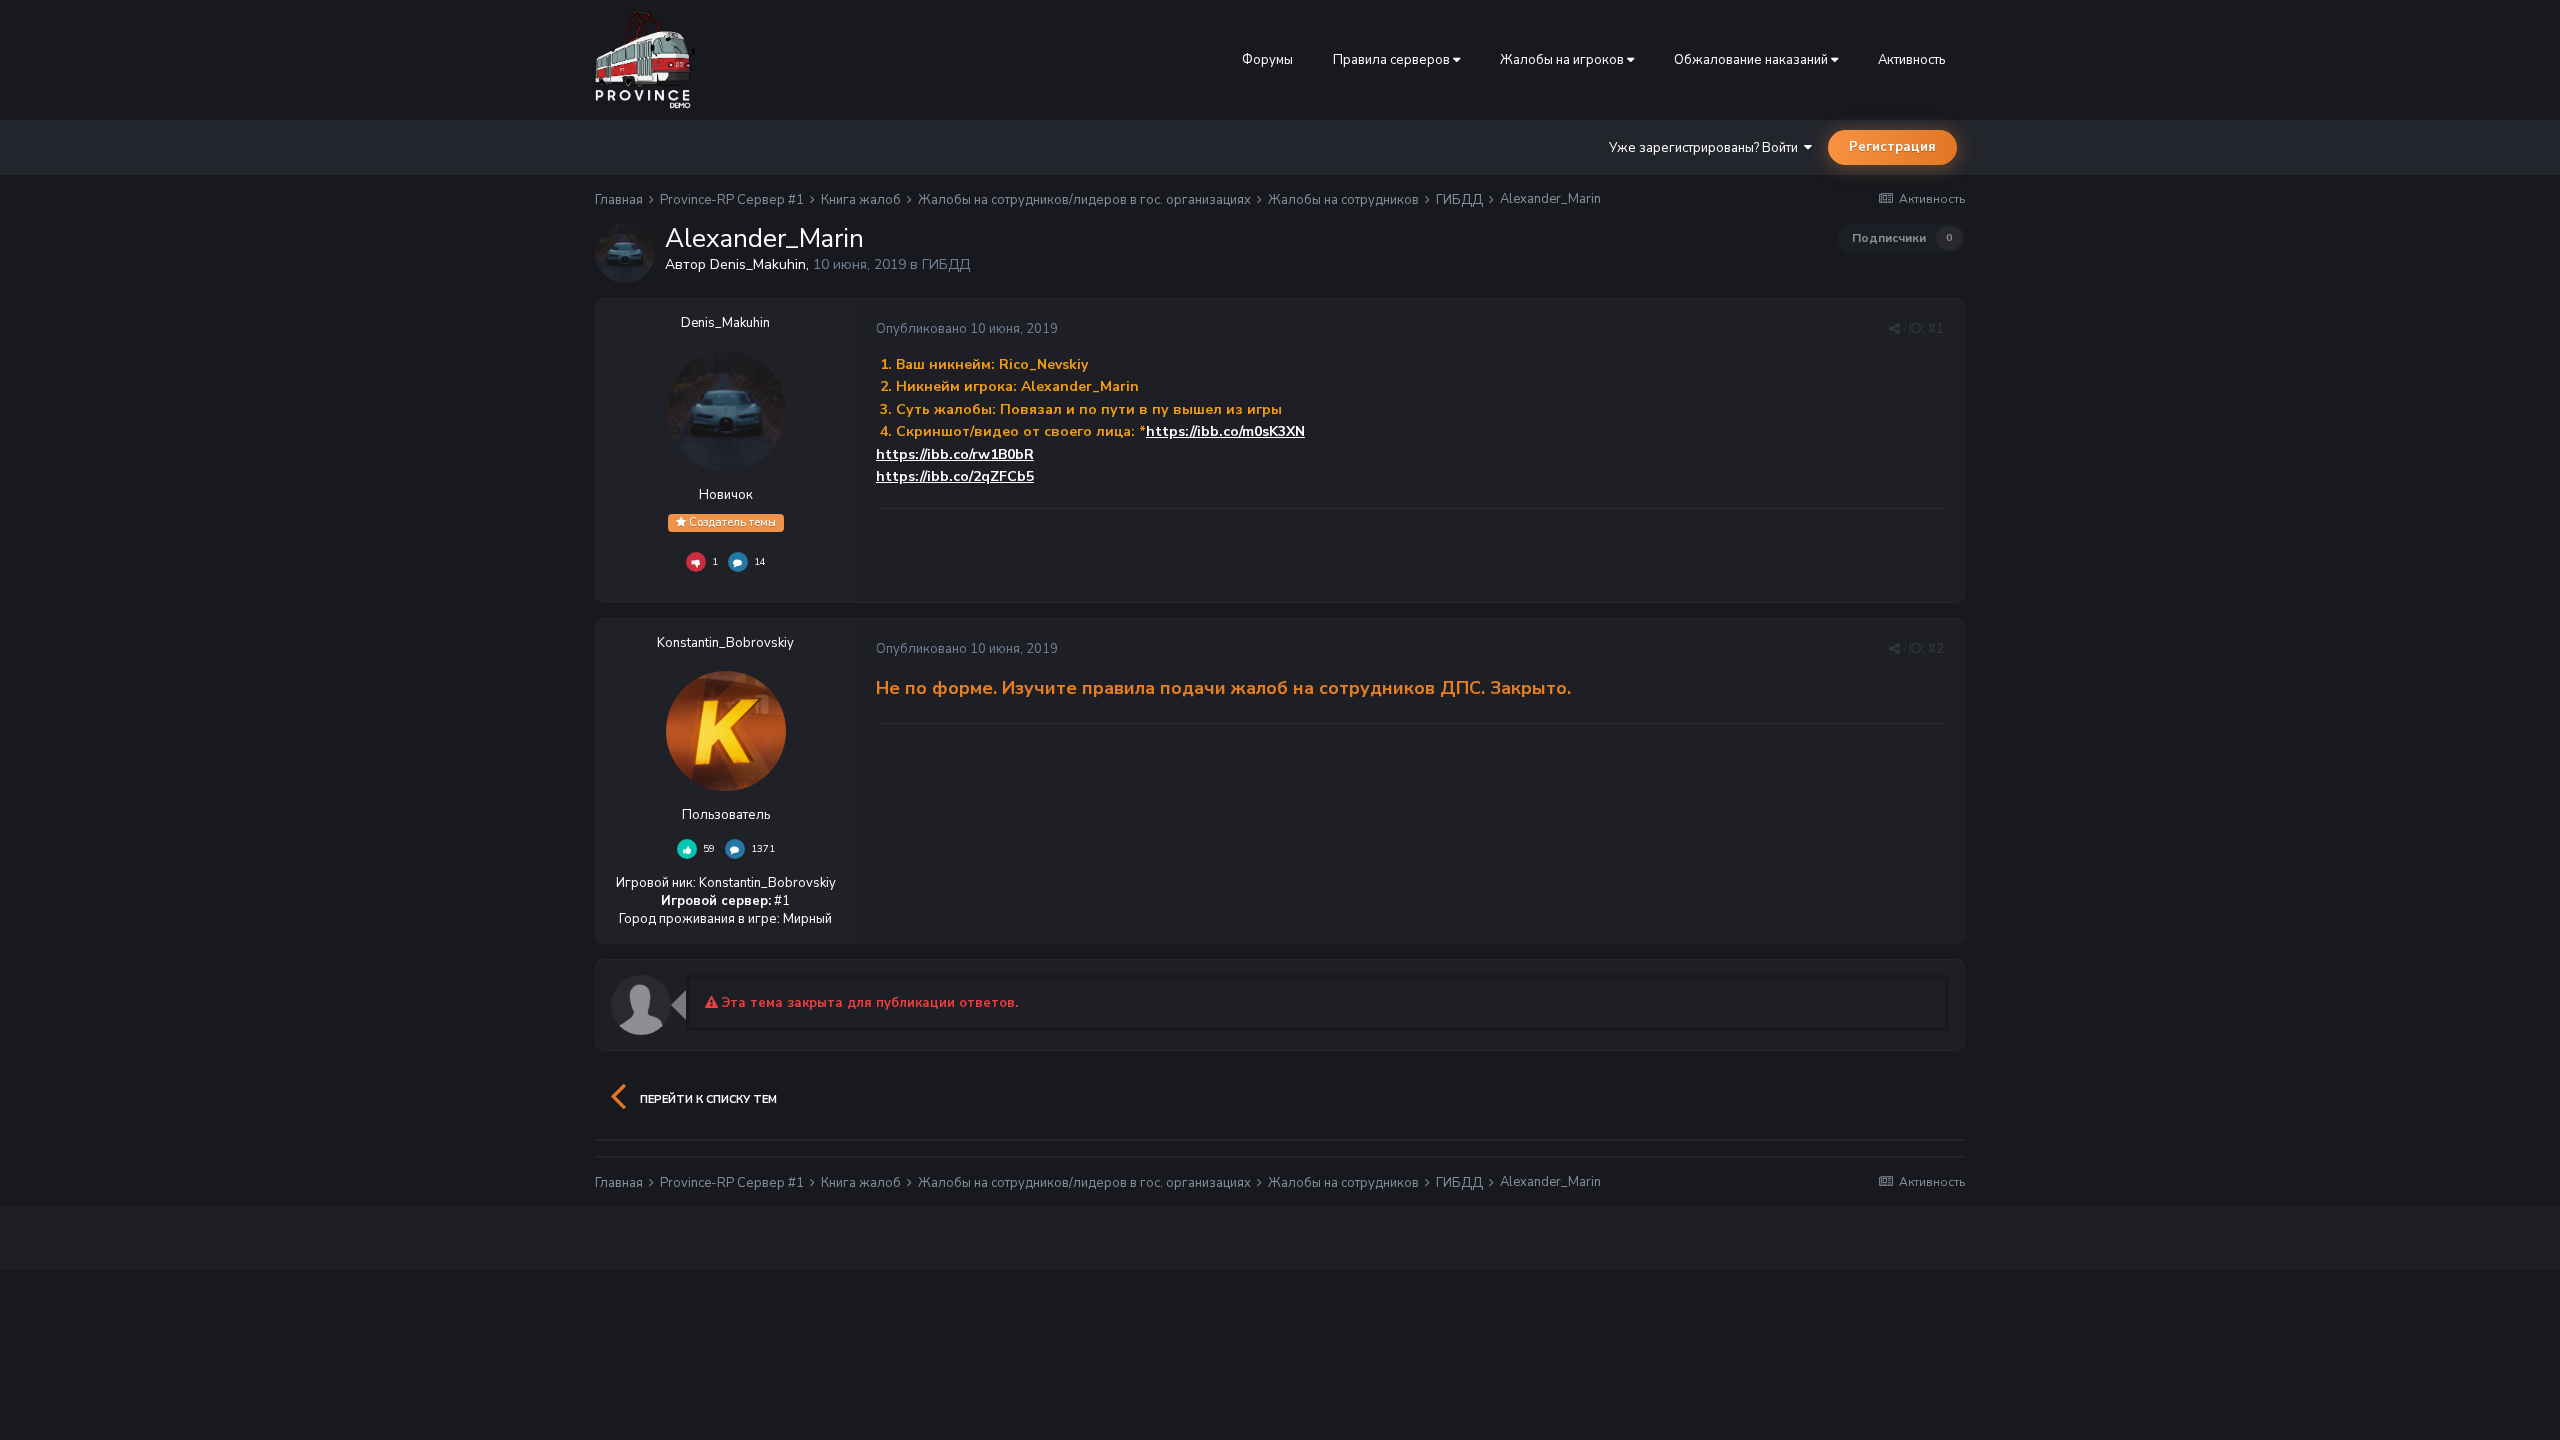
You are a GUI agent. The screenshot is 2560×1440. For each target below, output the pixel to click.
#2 (1936, 649)
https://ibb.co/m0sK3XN (1225, 431)
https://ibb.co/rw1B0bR (955, 454)
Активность (1911, 60)
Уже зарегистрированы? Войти (1706, 148)
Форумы (1267, 60)
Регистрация (1892, 147)
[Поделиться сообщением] (1894, 329)
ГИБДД (946, 264)
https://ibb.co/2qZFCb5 (955, 476)
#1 (1936, 329)
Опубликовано (967, 329)
